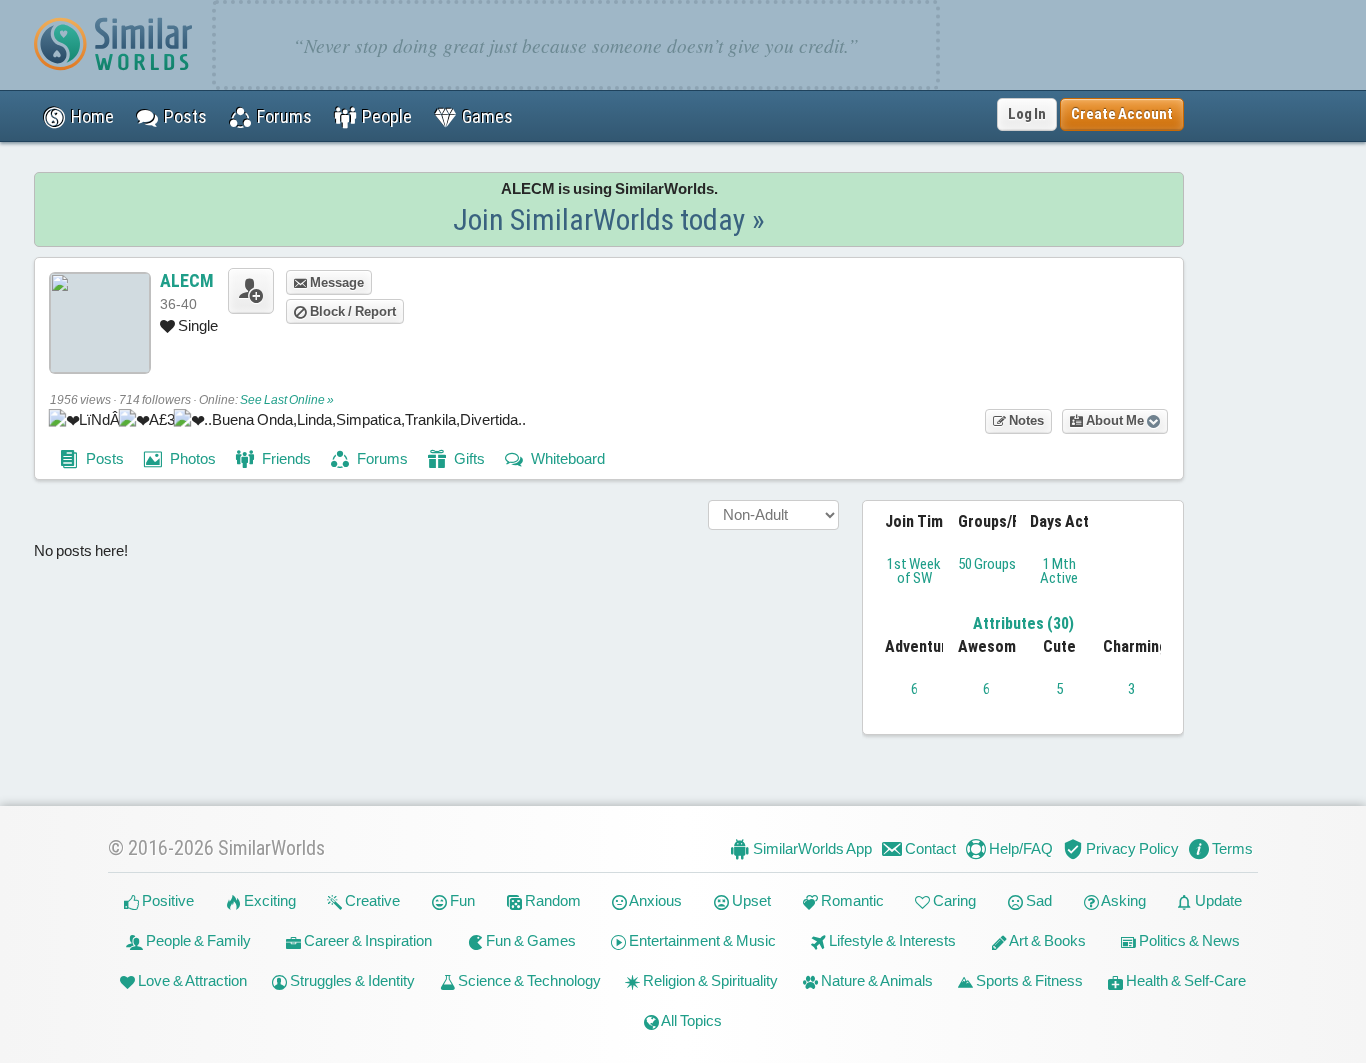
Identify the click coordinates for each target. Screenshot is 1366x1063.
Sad (1037, 900)
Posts (103, 458)
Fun (461, 900)
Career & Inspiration (366, 940)
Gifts (468, 458)
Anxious (654, 900)
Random (551, 900)
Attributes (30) (1023, 623)
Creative (371, 900)
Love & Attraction (191, 980)
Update (1217, 900)
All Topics (690, 1020)
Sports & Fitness (1028, 980)
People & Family (197, 940)
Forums (381, 458)
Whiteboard (566, 458)
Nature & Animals (875, 980)
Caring (953, 900)
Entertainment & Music (701, 940)
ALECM (187, 280)
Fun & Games (529, 940)
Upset (750, 900)
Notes (1025, 420)
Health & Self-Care (1184, 980)
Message (335, 282)
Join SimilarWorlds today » (609, 219)
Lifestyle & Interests (891, 940)
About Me (1115, 420)
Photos (191, 458)
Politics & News (1188, 940)
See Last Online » (287, 400)
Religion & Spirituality (709, 980)
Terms (1231, 848)
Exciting (268, 900)
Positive (166, 900)
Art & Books (1046, 940)
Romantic (851, 900)
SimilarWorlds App (811, 848)
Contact (929, 848)
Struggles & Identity (351, 980)
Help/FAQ (1019, 848)
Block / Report (351, 311)
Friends (285, 458)
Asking (1122, 900)
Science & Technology (528, 980)
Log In (1027, 114)
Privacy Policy (1131, 848)
